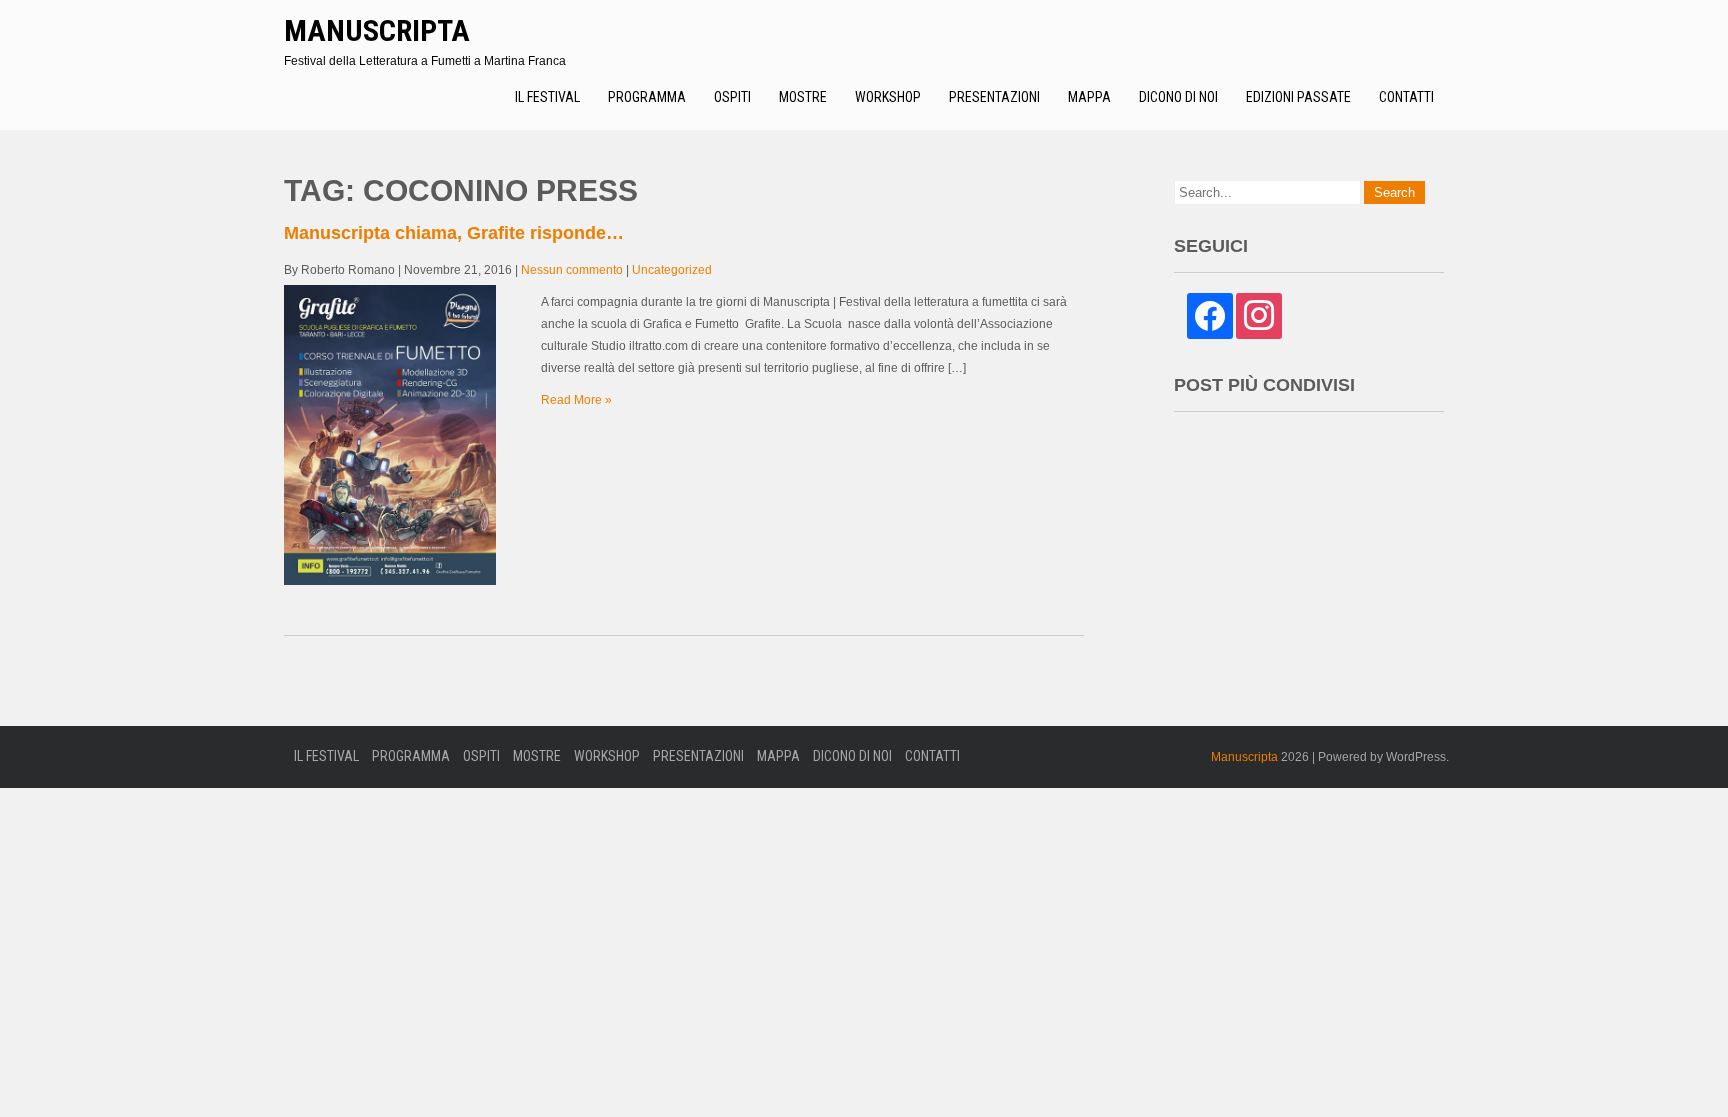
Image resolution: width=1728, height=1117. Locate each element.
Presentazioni (994, 97)
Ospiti (732, 97)
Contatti (1406, 97)
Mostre (803, 97)
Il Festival (547, 97)
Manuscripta (377, 30)
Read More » (576, 400)
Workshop (888, 97)
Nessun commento (572, 270)
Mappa (1089, 97)
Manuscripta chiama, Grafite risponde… (454, 233)
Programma (647, 97)
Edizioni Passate (1298, 97)
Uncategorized (672, 270)
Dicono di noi (1178, 97)
